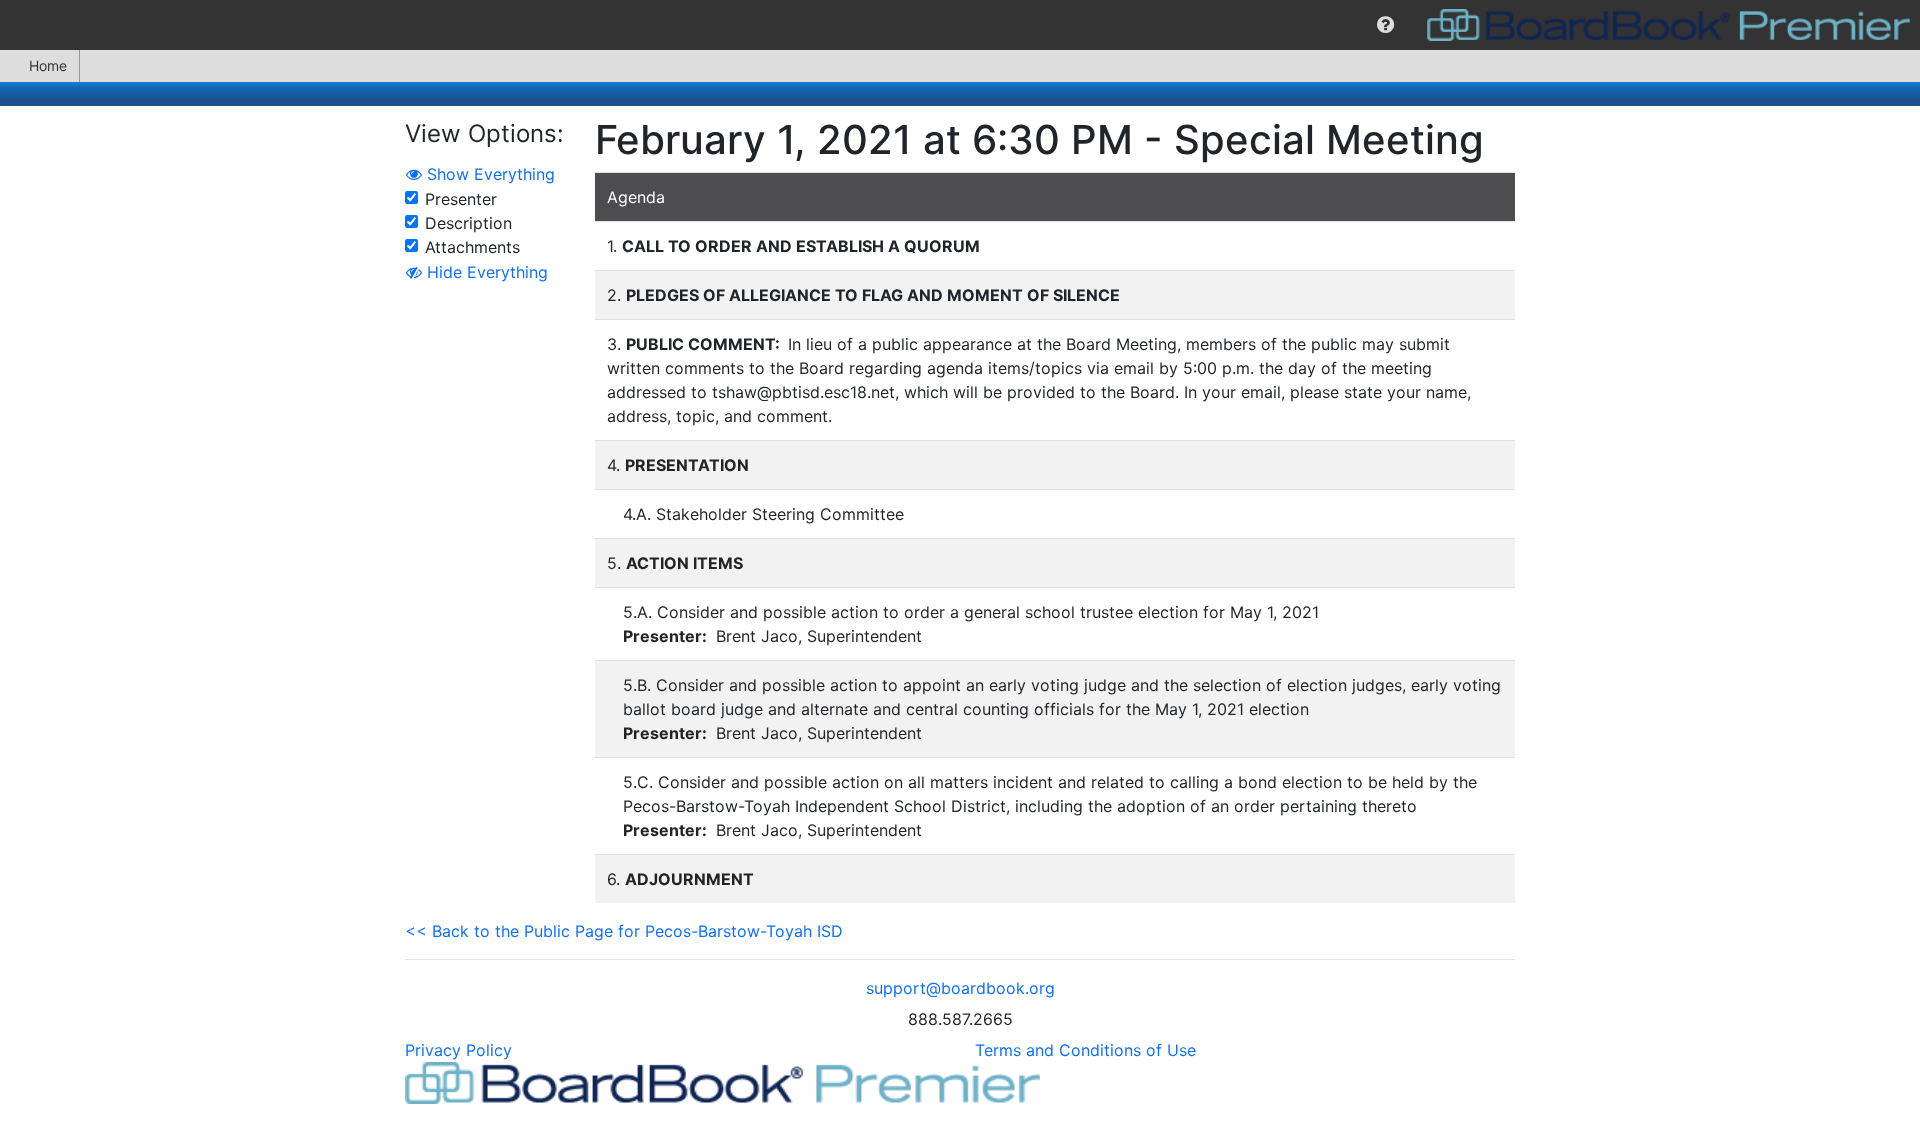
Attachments (472, 247)
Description (468, 223)
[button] (1385, 25)
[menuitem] (1385, 25)
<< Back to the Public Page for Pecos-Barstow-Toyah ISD (624, 931)
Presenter (461, 199)
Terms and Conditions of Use (1085, 1050)
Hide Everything (485, 272)
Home (48, 65)
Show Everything (488, 174)
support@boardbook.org (960, 988)
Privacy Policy (458, 1050)
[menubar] (960, 25)
